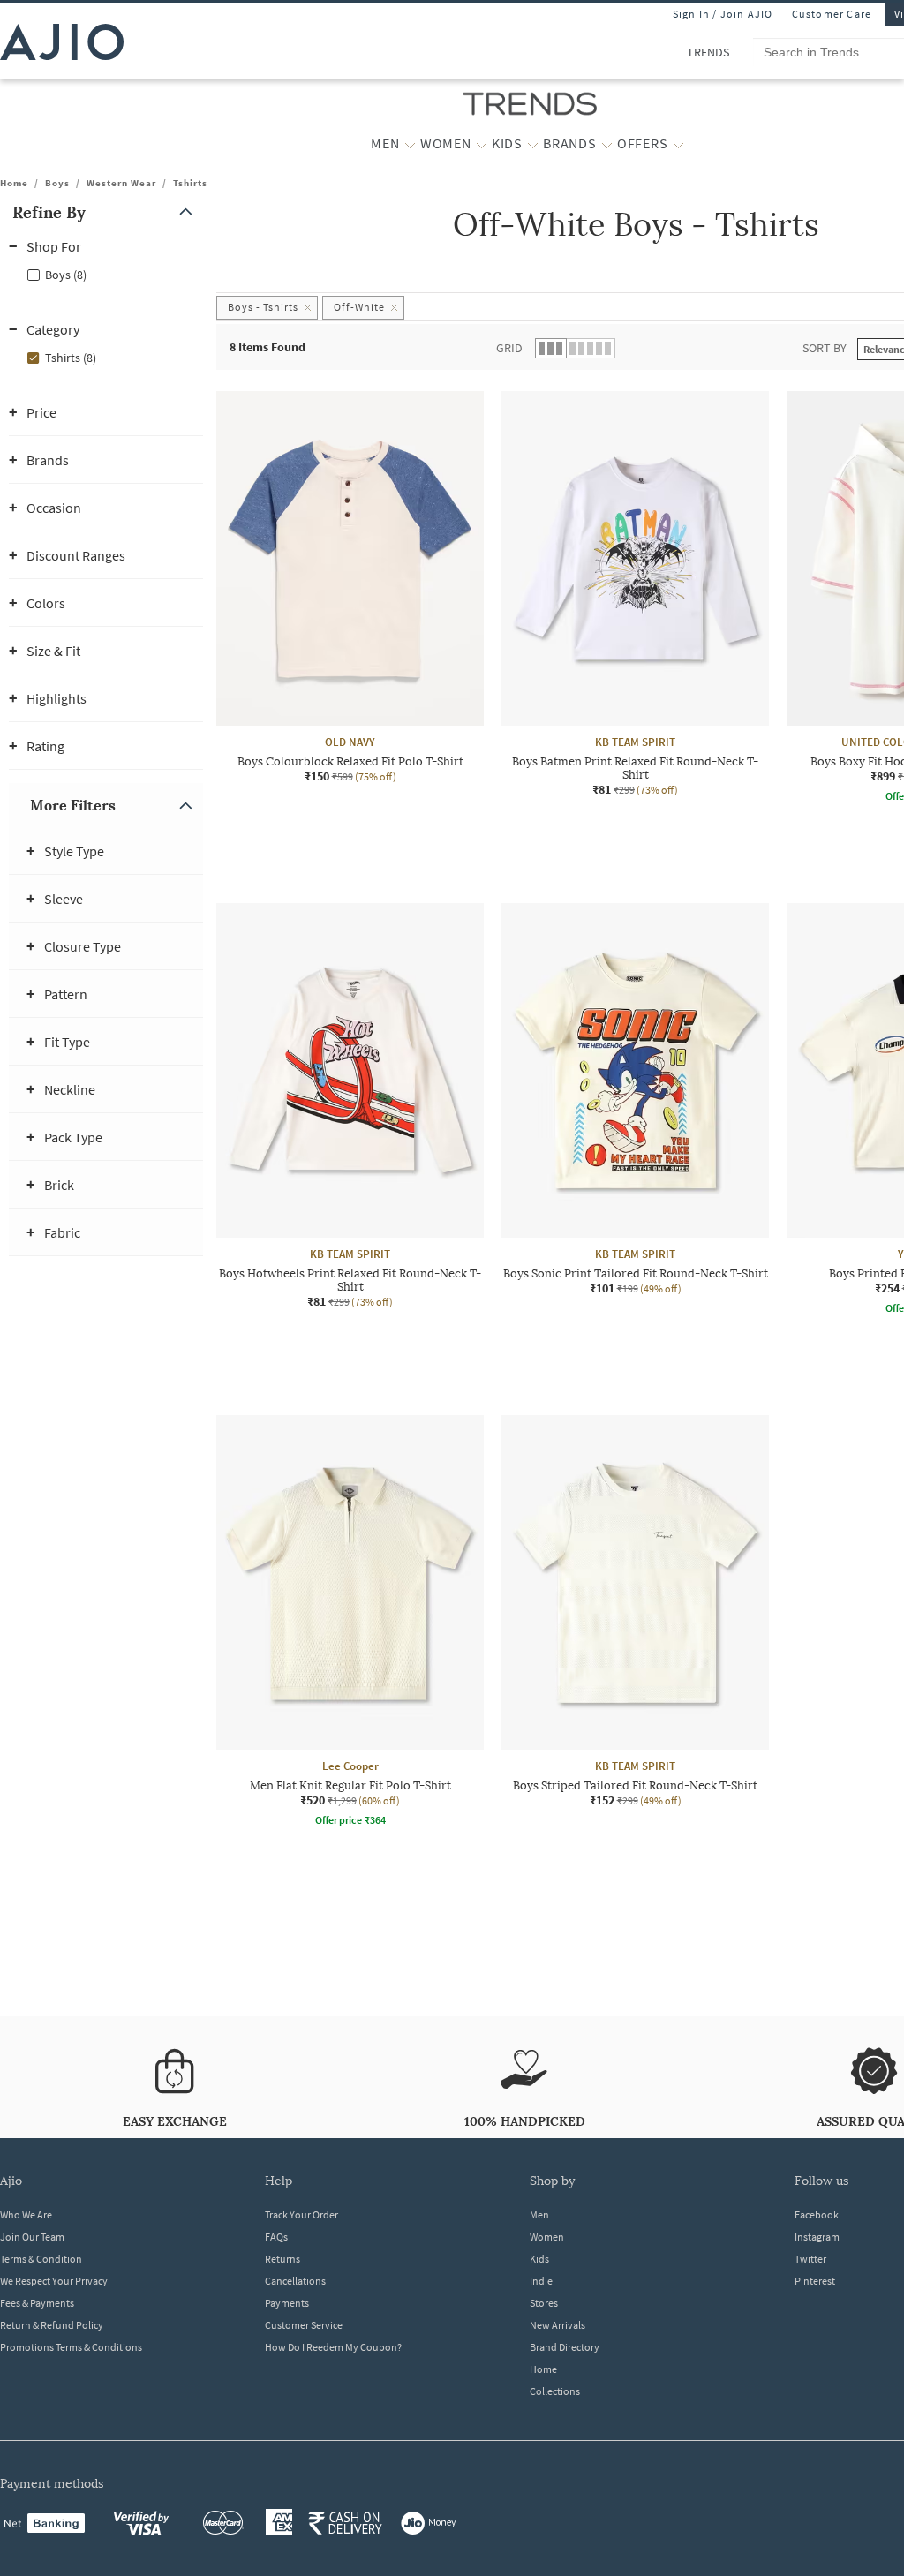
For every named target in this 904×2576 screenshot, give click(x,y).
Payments (287, 2303)
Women (547, 2237)
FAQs (276, 2237)
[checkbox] (106, 274)
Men (539, 2214)
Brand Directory (565, 2347)
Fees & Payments (37, 2303)
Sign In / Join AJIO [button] (723, 14)
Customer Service (304, 2325)
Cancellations (295, 2281)
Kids (539, 2259)
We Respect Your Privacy (54, 2281)
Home (14, 183)
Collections (555, 2391)
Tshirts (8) (71, 358)
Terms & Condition (41, 2259)
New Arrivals (557, 2325)
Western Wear (121, 183)
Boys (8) (66, 275)
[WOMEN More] (482, 144)
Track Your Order (301, 2214)
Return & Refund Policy (52, 2325)
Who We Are (26, 2214)
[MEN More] (410, 144)
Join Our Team (32, 2237)
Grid (509, 348)
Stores (544, 2303)
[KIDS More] (533, 144)
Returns (282, 2259)
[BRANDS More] (607, 144)
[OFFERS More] (678, 144)
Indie (541, 2281)
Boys (57, 183)
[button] (106, 212)
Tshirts (190, 183)
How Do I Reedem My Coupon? (333, 2347)
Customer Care (832, 14)
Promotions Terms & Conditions (71, 2347)
